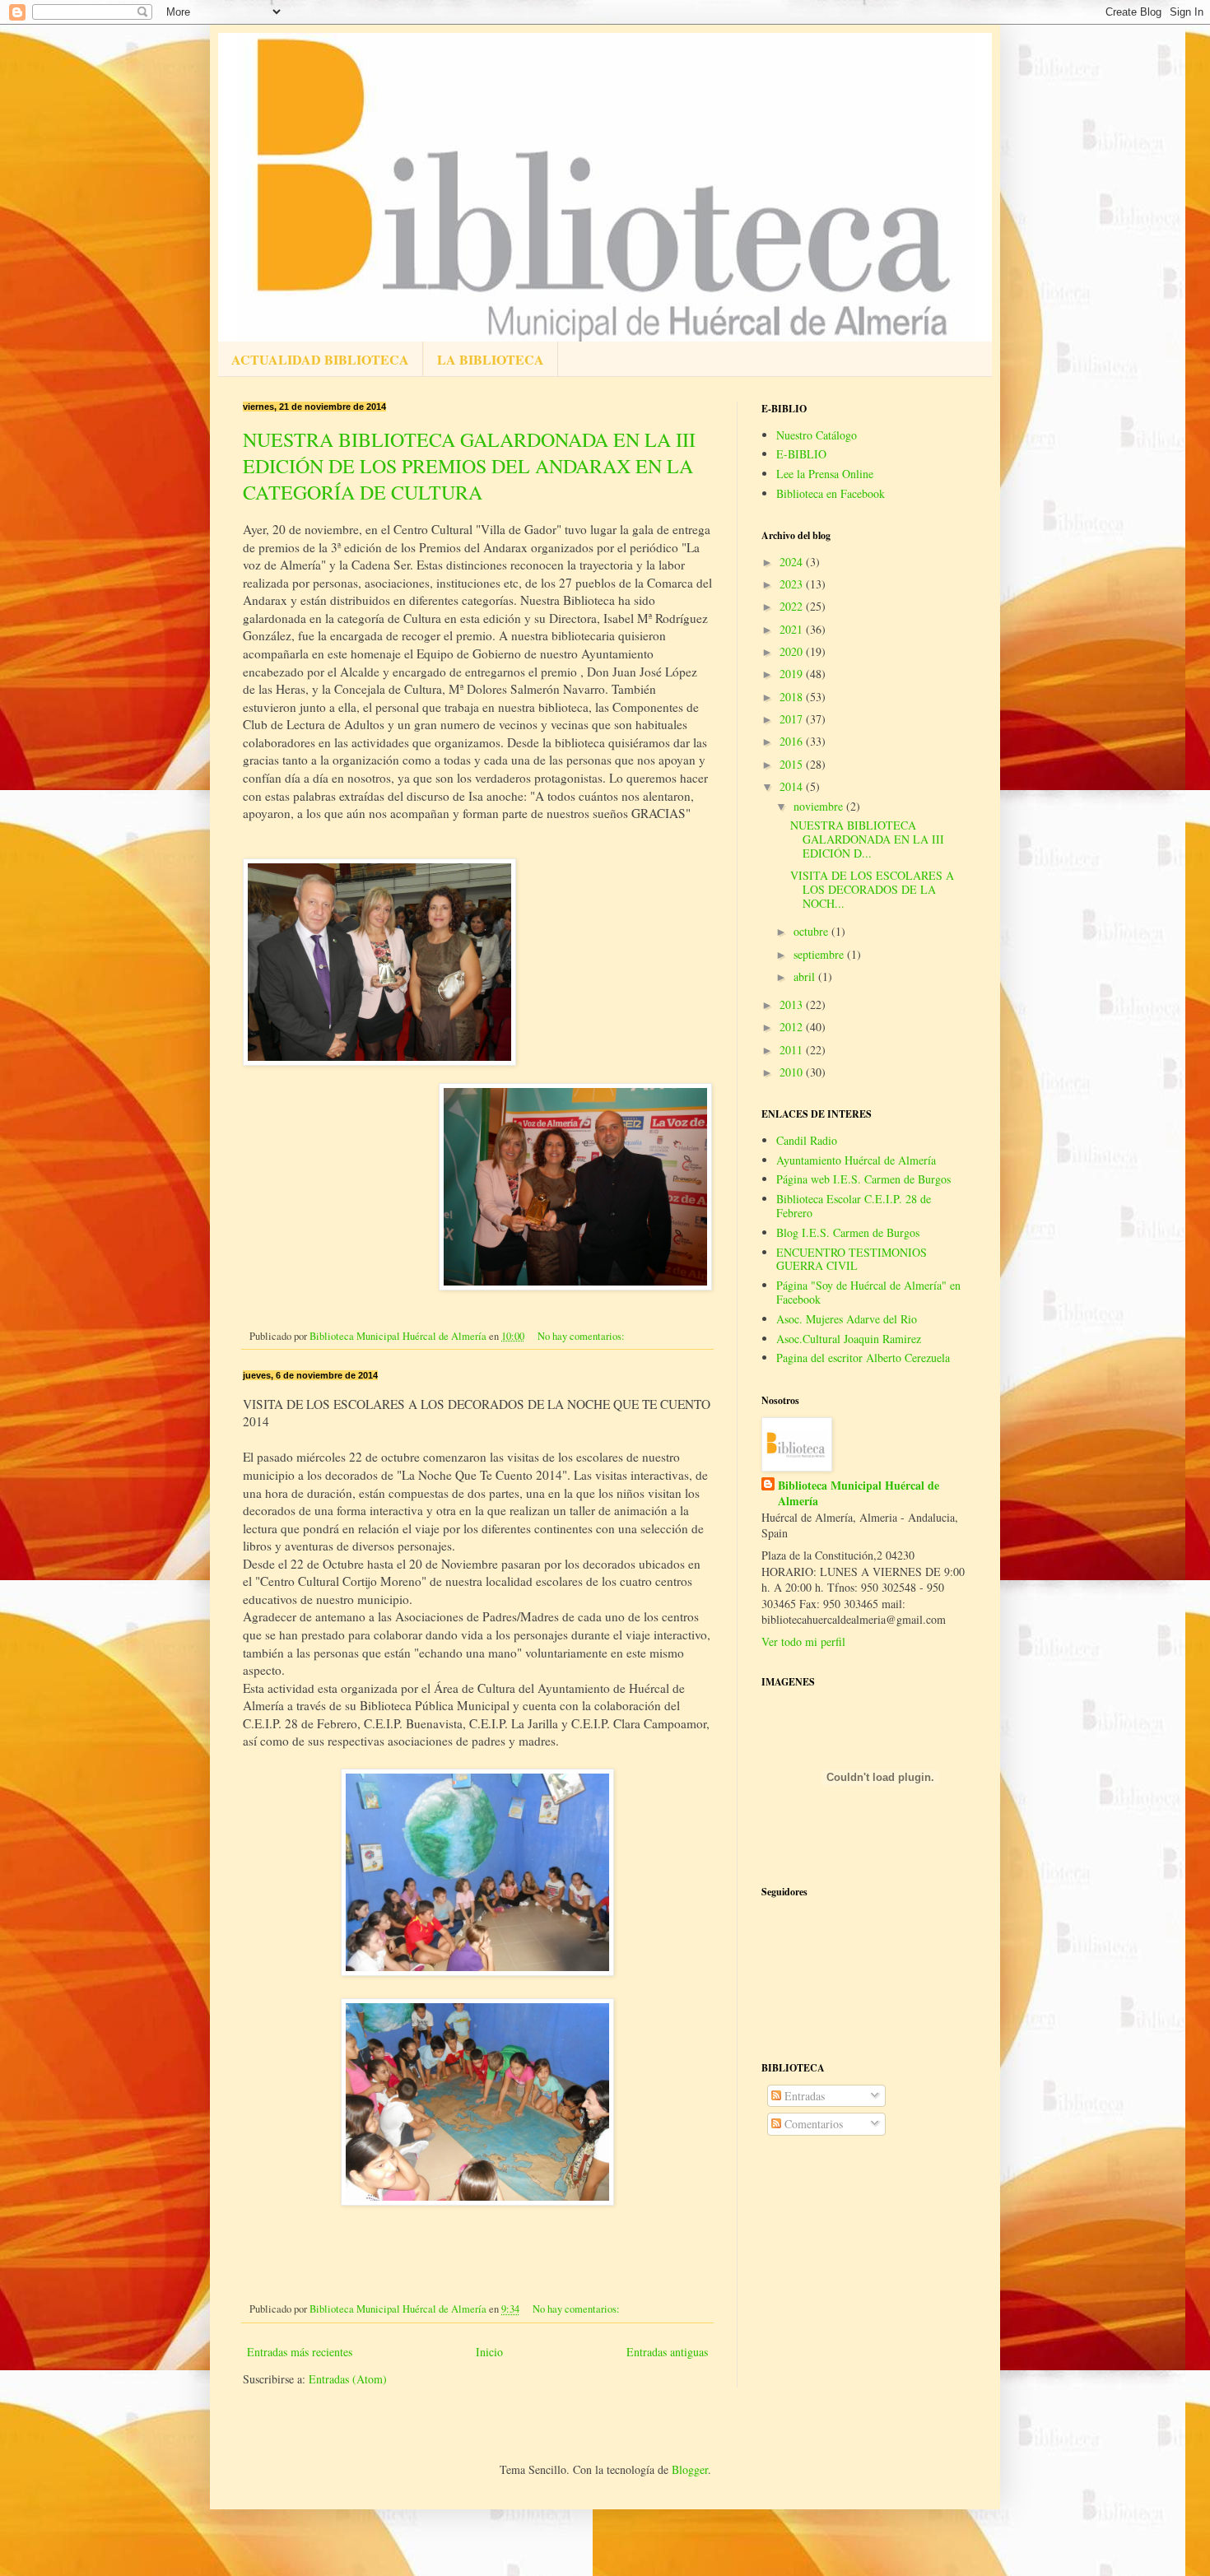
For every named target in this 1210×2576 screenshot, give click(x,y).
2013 (793, 1004)
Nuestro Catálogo (817, 435)
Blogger (690, 2469)
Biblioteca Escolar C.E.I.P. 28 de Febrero (854, 1206)
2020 (793, 651)
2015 (793, 764)
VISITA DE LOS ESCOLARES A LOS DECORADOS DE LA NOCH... (872, 889)
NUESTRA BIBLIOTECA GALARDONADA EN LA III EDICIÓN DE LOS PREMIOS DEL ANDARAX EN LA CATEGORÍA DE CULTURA (469, 466)
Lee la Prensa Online (825, 474)
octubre (812, 931)
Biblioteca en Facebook (831, 493)
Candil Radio (807, 1140)
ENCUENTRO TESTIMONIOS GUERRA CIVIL (852, 1259)
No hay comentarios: (582, 1336)
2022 (793, 606)
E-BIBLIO (801, 454)
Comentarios (812, 2124)
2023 (793, 584)
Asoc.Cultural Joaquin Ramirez (849, 1339)
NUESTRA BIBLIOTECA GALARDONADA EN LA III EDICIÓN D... (867, 839)
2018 (793, 697)
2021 (793, 629)
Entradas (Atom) (348, 2379)
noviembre (820, 806)
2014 (793, 786)
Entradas (803, 2096)
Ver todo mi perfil (803, 1641)
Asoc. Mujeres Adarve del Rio (847, 1319)
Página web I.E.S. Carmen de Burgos (863, 1179)
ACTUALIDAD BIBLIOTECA (320, 359)
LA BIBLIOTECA (491, 359)
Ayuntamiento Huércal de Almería (856, 1160)
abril (806, 976)
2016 (793, 741)
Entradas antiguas (667, 2352)
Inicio (489, 2352)
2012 (793, 1027)
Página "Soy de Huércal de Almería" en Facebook (868, 1292)
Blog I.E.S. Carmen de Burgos (848, 1232)
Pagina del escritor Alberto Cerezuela (863, 1358)
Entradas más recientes (300, 2352)
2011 (793, 1050)
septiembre (820, 954)
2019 (793, 674)
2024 (793, 562)
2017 (793, 719)
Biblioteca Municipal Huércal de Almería (859, 1493)
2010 (793, 1072)
